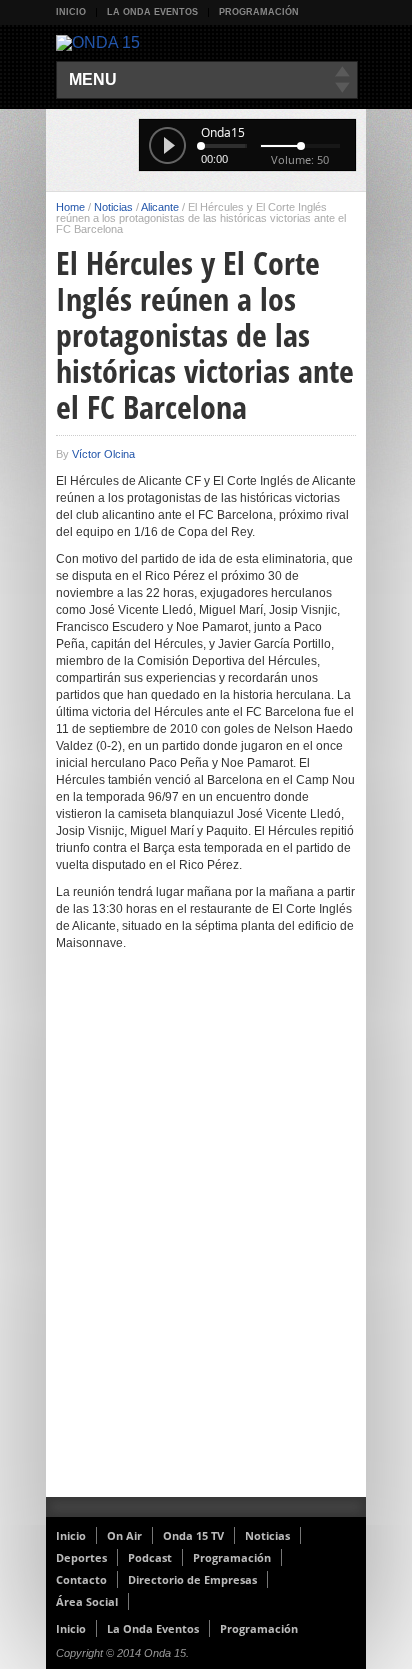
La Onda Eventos (152, 12)
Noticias (113, 207)
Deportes (81, 1557)
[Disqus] (206, 1237)
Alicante (160, 207)
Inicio (71, 12)
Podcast (150, 1557)
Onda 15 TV (193, 1535)
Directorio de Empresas (192, 1579)
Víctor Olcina (103, 454)
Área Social (87, 1601)
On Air (124, 1535)
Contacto (81, 1579)
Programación (259, 12)
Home (70, 207)
